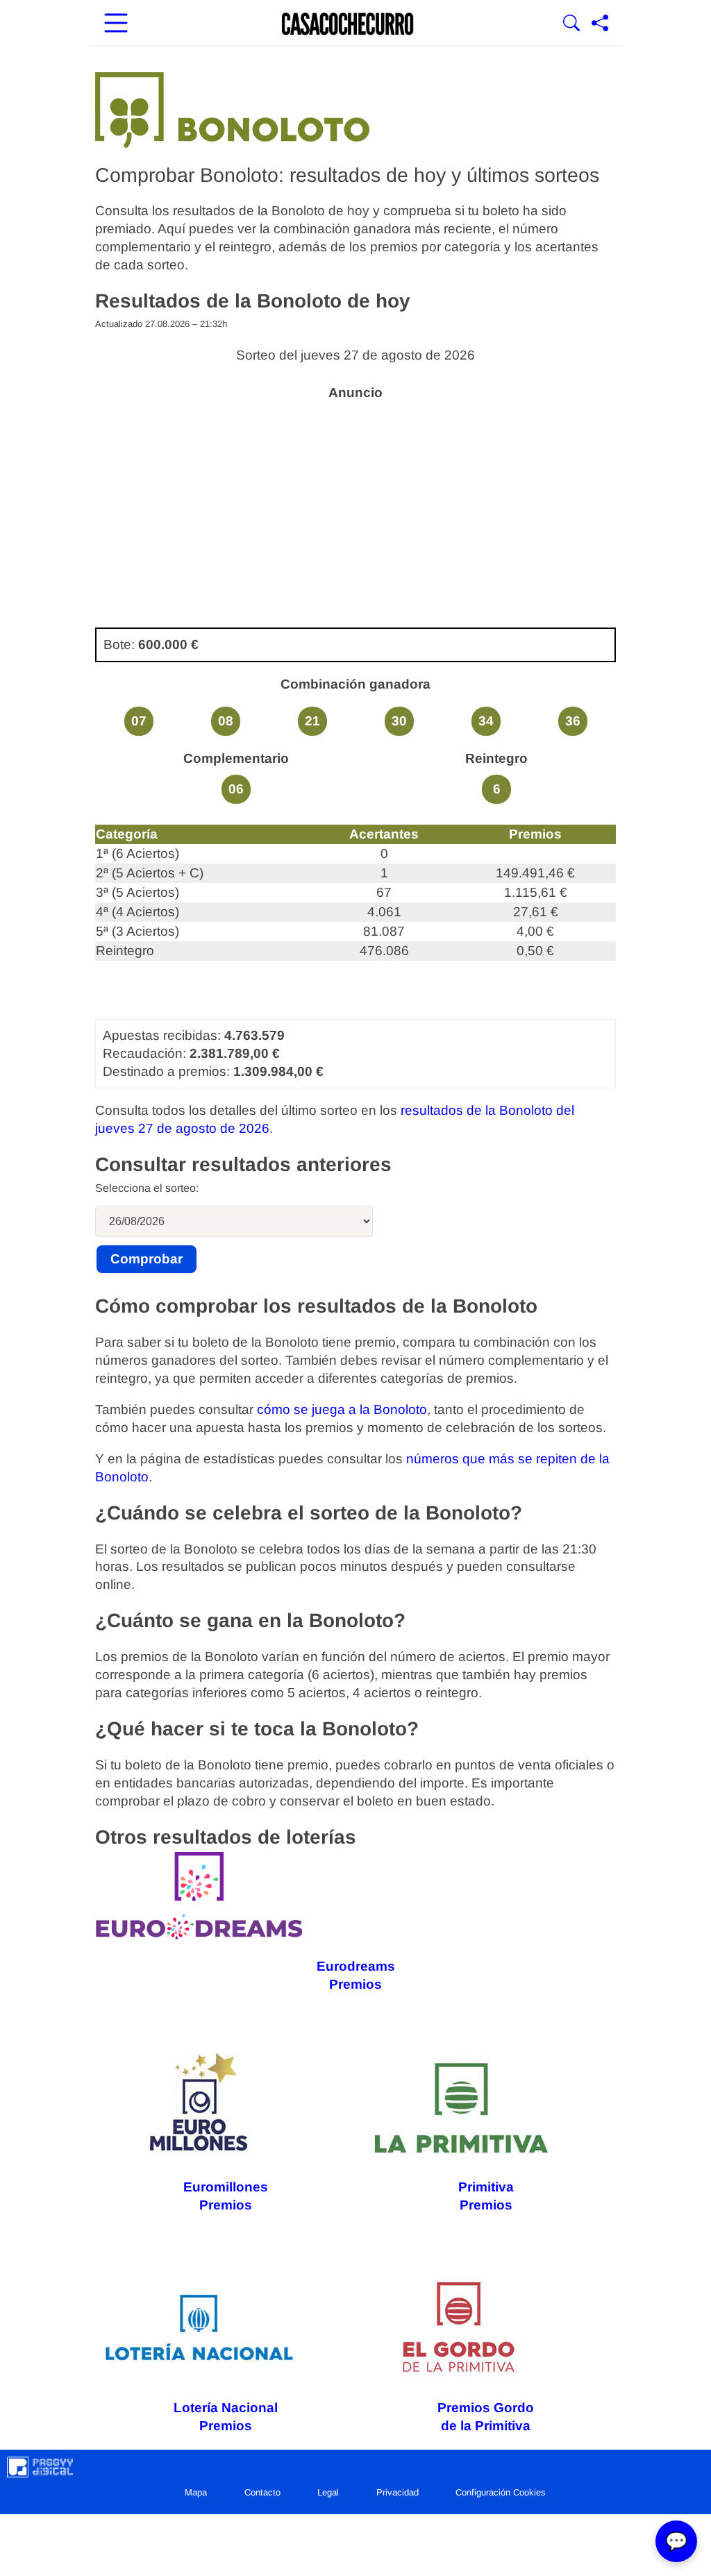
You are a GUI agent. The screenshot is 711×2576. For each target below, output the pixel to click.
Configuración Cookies (501, 2492)
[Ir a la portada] (348, 24)
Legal (328, 2492)
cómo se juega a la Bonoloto (342, 1409)
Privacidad (398, 2492)
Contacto (262, 2492)
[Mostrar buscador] (571, 24)
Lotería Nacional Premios (226, 2417)
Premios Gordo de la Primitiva (486, 2417)
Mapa (196, 2492)
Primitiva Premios (486, 2196)
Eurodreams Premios (356, 1975)
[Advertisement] (355, 506)
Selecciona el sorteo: (147, 1188)
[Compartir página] (600, 24)
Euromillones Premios (226, 2196)
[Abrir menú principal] (116, 24)
